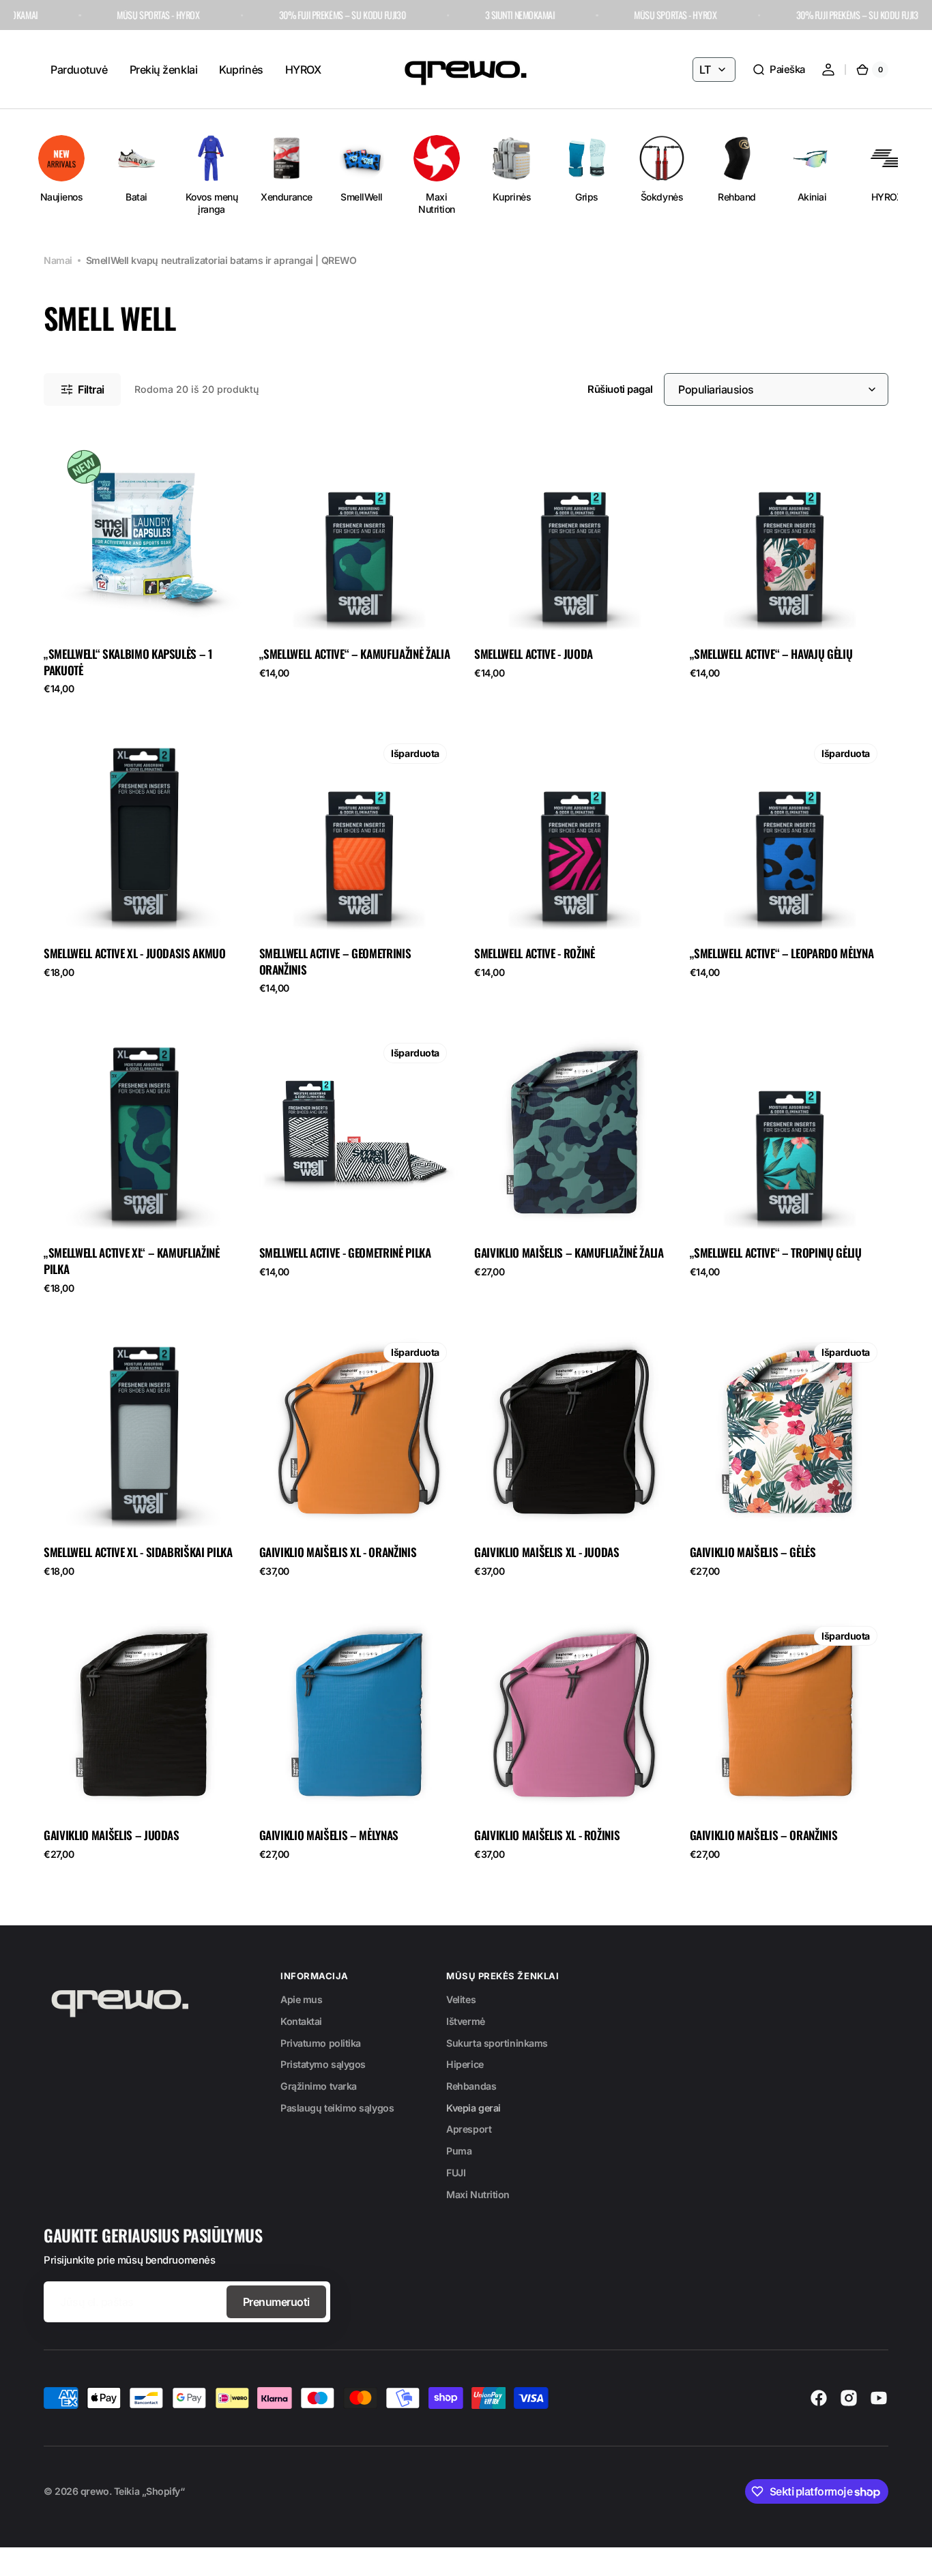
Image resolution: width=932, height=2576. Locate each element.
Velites (461, 1999)
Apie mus (301, 1999)
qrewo (95, 2491)
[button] (778, 70)
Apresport (469, 2129)
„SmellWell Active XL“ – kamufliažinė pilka (132, 1261)
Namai (58, 260)
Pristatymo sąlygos (323, 2064)
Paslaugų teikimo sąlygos (337, 2108)
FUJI (456, 2173)
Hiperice (465, 2064)
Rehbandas (471, 2086)
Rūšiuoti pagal (620, 389)
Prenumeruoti (276, 2302)
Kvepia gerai (474, 2108)
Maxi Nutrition (478, 2194)
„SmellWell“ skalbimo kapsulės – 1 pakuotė (128, 662)
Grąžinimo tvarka (319, 2086)
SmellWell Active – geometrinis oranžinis (335, 962)
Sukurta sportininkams (497, 2043)
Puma (459, 2151)
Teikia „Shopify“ (149, 2491)
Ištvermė (465, 2021)
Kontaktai (301, 2021)
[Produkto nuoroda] (143, 569)
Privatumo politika (321, 2043)
